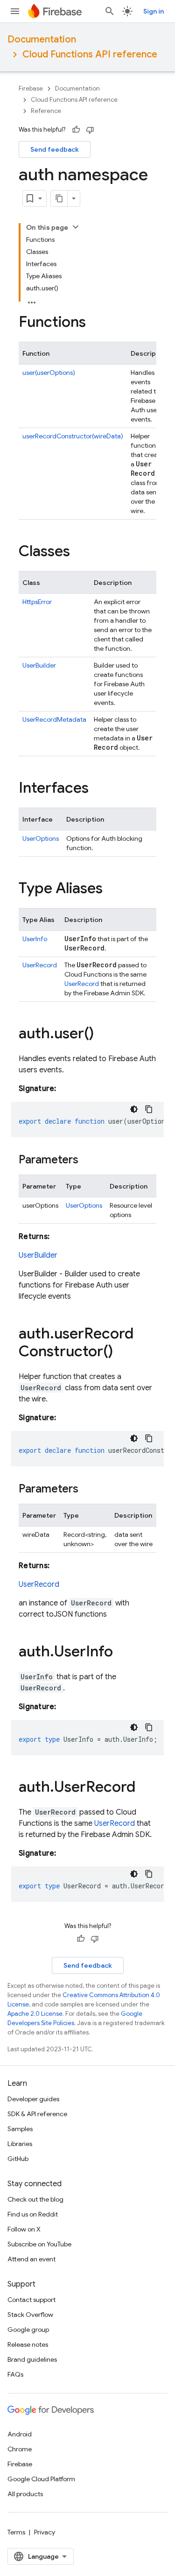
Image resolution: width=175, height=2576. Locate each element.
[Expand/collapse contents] (76, 227)
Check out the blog (35, 2199)
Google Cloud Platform (41, 2479)
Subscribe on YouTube (39, 2244)
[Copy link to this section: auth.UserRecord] (145, 1788)
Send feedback (55, 149)
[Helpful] (76, 130)
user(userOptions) (49, 373)
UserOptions (41, 838)
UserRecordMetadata (54, 719)
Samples (20, 2129)
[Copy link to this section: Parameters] (88, 1161)
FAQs (15, 2374)
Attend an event (31, 2259)
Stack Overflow (30, 2315)
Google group (28, 2330)
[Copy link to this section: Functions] (95, 323)
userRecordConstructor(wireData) (73, 436)
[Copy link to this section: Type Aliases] (112, 889)
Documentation (42, 39)
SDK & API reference (37, 2114)
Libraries (20, 2144)
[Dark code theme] (134, 1109)
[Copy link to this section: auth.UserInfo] (122, 1653)
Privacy (45, 2532)
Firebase (31, 88)
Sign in (154, 11)
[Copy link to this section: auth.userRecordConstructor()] (122, 1352)
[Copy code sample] (149, 1109)
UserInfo (35, 939)
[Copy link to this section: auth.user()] (103, 1035)
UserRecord (40, 965)
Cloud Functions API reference (90, 54)
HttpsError (37, 602)
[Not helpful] (90, 130)
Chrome (20, 2449)
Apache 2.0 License (35, 2014)
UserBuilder (39, 665)
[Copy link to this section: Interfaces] (98, 789)
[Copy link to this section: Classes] (79, 552)
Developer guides (33, 2099)
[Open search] (110, 11)
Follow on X (24, 2229)
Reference (46, 111)
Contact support (31, 2300)
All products (25, 2494)
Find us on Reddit (33, 2214)
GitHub (18, 2159)
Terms (16, 2532)
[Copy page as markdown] (59, 198)
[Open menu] (15, 11)
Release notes (28, 2344)
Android (20, 2434)
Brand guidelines (32, 2359)
